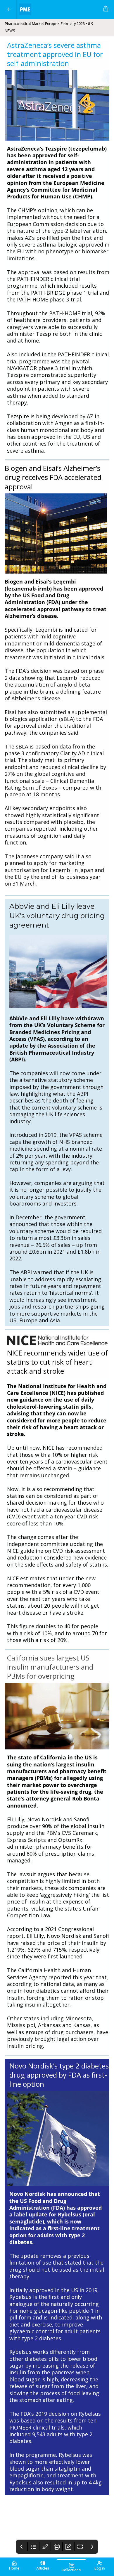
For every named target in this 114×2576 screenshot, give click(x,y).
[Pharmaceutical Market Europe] (59, 9)
